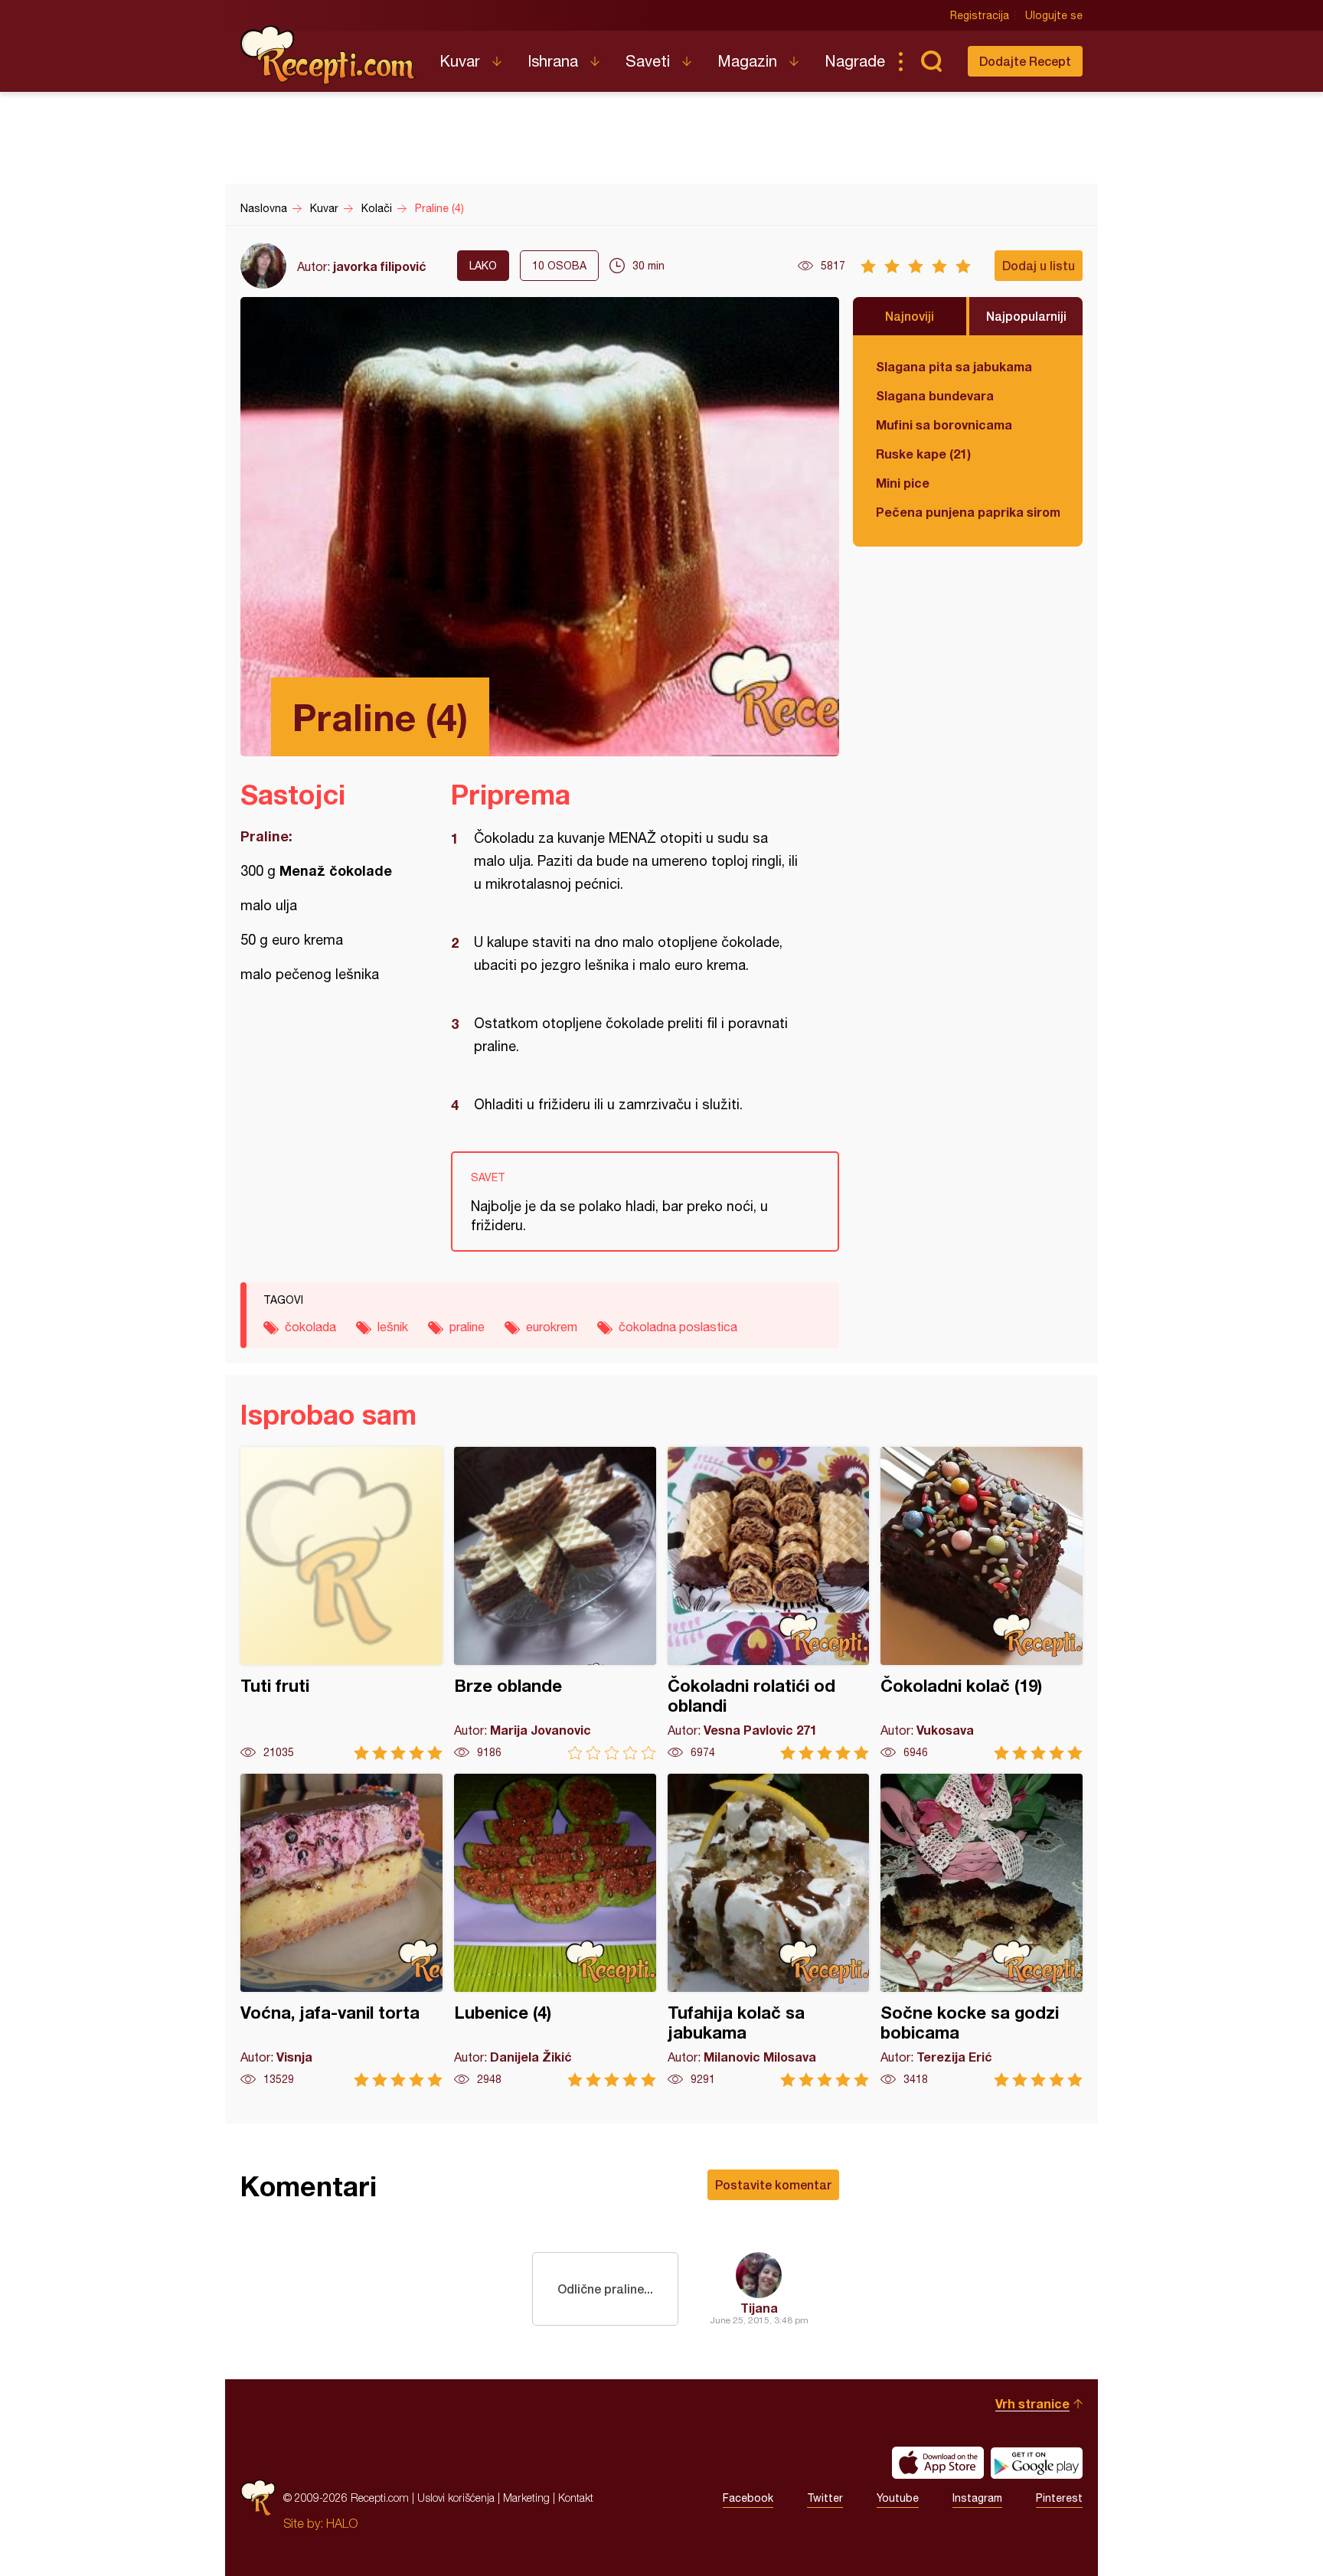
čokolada (310, 1327)
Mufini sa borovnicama (944, 424)
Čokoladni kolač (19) (982, 1603)
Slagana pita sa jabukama (954, 366)
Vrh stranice (1032, 2403)
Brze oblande (555, 1603)
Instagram (977, 2498)
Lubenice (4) (555, 1930)
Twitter (825, 2498)
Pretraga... (931, 61)
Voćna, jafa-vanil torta (341, 1930)
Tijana (759, 2308)
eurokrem (552, 1327)
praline (467, 1327)
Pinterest (1059, 2498)
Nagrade (855, 61)
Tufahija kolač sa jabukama (769, 1930)
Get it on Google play (1037, 2463)
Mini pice (903, 483)
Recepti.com (328, 55)
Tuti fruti (341, 1603)
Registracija (980, 15)
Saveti (648, 61)
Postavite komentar (773, 2184)
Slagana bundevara (935, 395)
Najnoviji (910, 316)
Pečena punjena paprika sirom (968, 512)
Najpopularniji (1026, 316)
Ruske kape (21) (923, 454)
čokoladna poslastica (678, 1327)
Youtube (898, 2498)
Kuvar (460, 61)
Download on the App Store (938, 2463)
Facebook (748, 2498)
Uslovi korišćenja (456, 2498)
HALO (342, 2523)
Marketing (526, 2498)
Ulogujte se (1054, 15)
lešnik (393, 1327)
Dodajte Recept (1025, 61)
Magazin (747, 61)
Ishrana (553, 61)
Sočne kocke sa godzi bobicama (982, 1930)
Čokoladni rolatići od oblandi (769, 1603)
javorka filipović (380, 266)
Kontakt (576, 2498)
